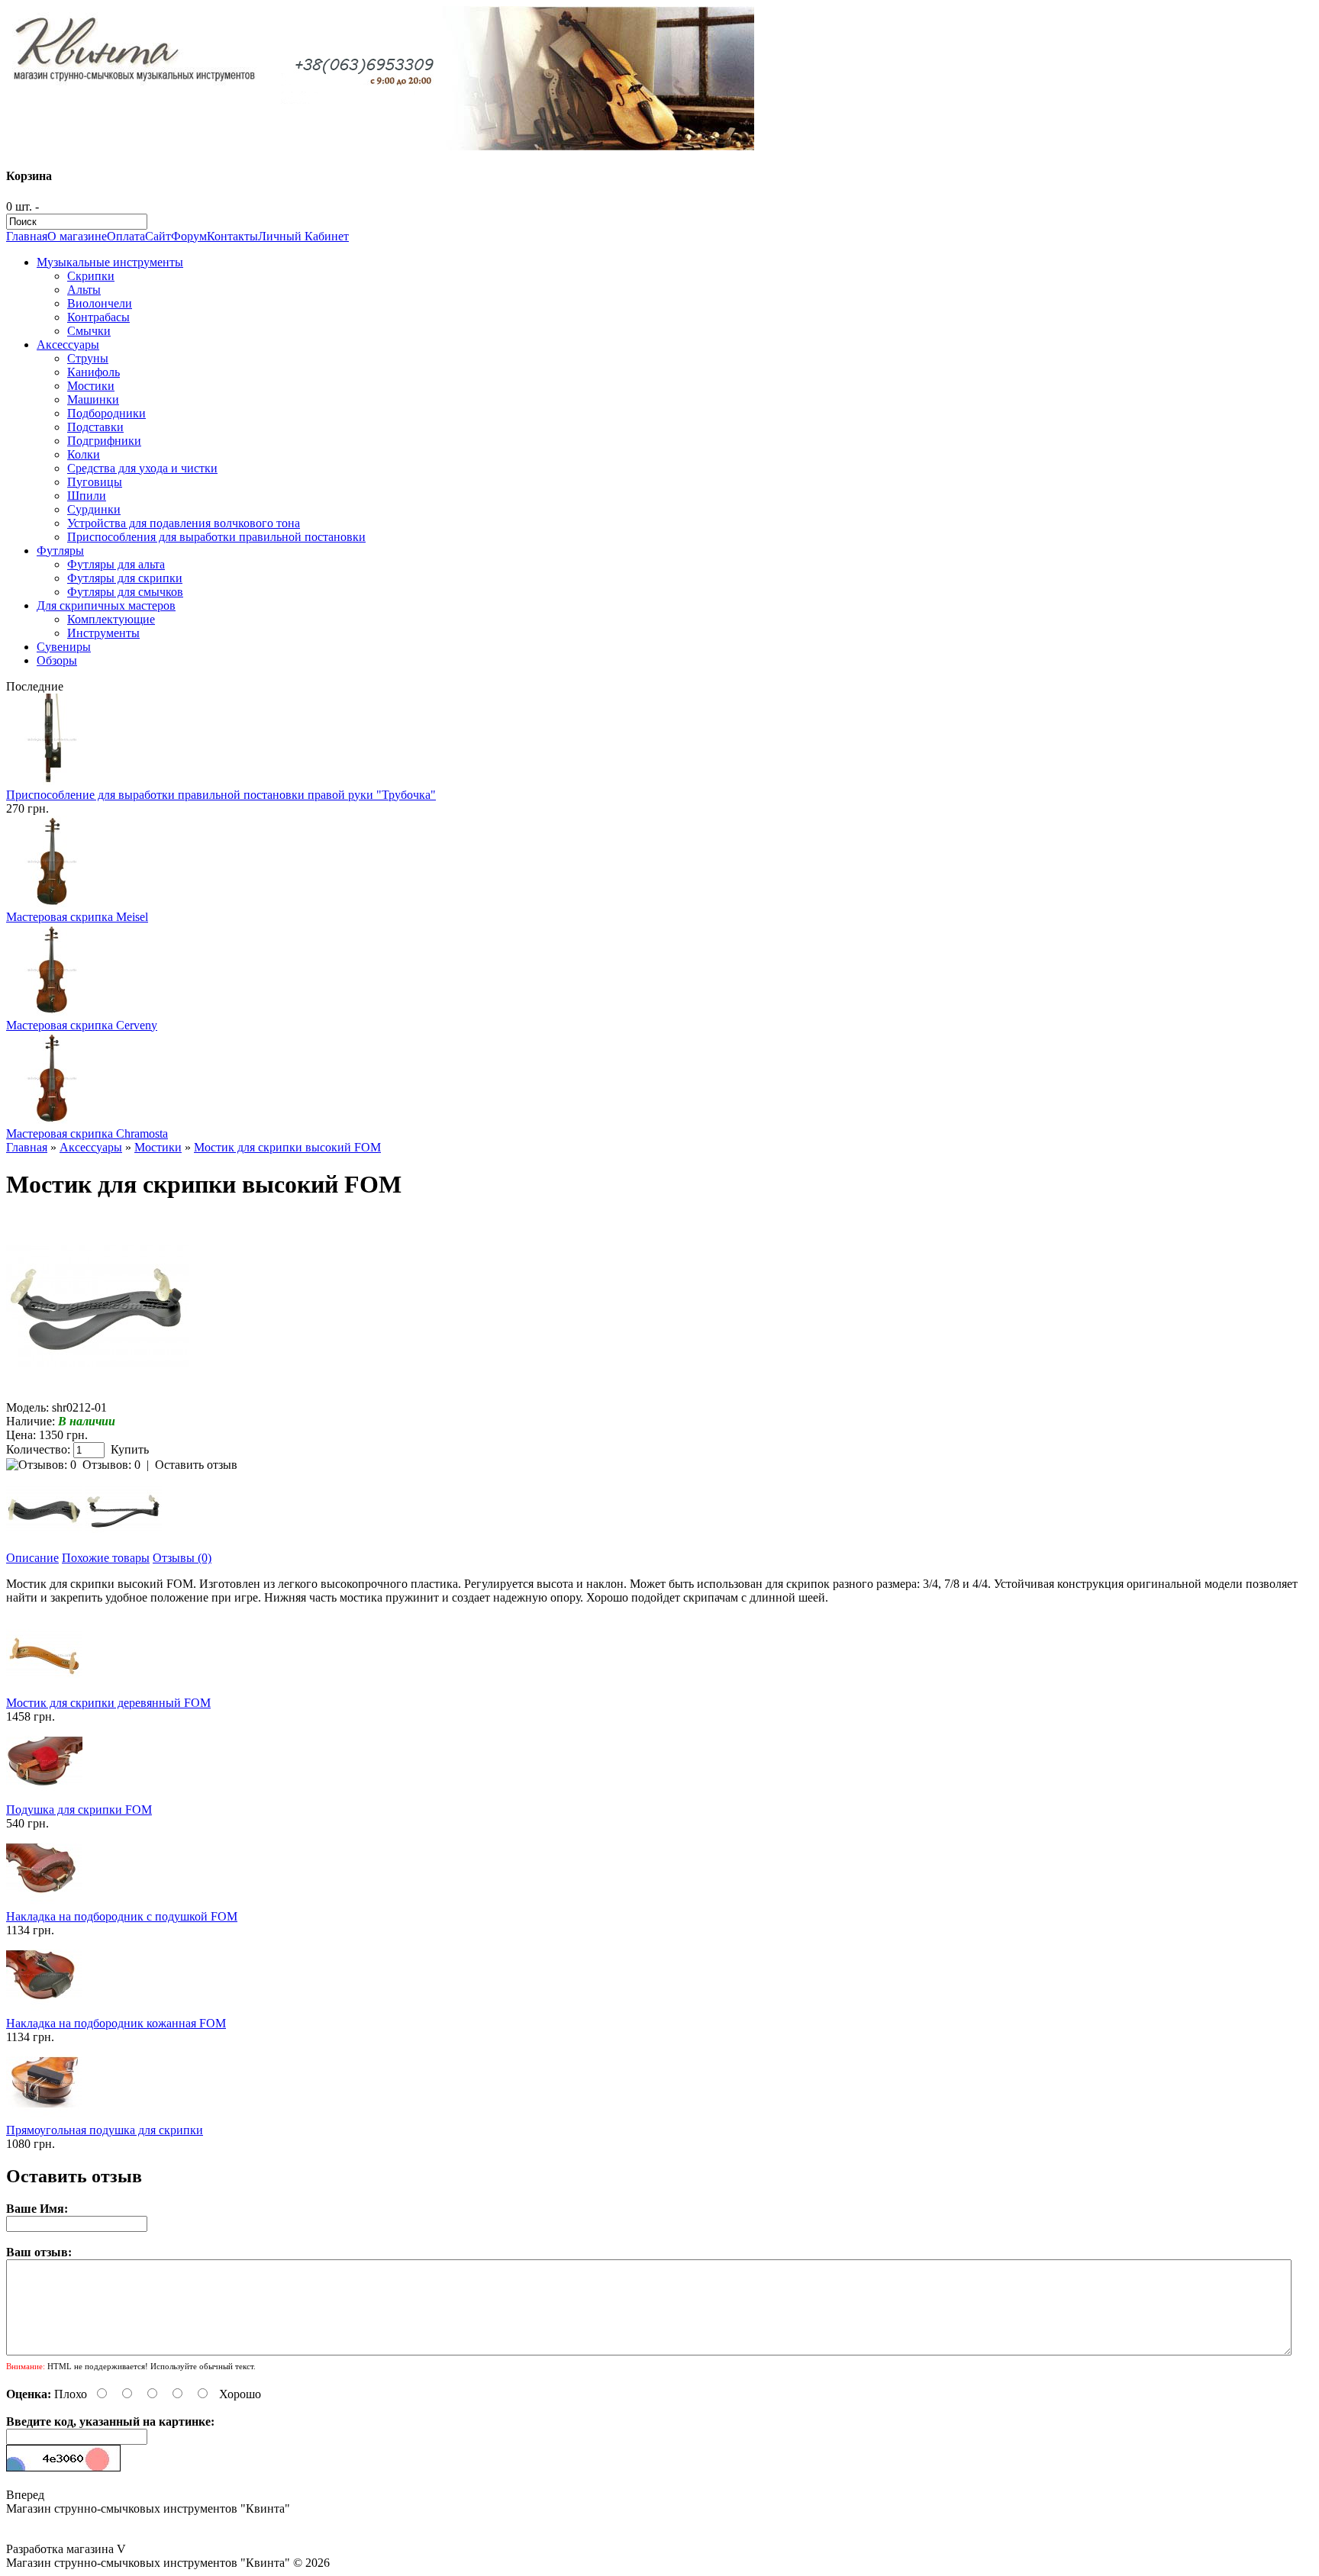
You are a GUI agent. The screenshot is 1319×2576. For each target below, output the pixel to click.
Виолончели (100, 303)
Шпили (87, 496)
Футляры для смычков (125, 592)
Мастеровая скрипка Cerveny (82, 1025)
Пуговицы (95, 482)
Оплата (126, 236)
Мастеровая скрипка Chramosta (87, 1133)
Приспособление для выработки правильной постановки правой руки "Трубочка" (221, 795)
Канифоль (94, 372)
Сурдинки (94, 509)
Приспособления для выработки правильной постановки (216, 537)
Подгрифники (104, 441)
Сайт (158, 236)
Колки (84, 454)
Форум (189, 236)
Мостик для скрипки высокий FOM (287, 1147)
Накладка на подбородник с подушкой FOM (122, 1916)
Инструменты (103, 633)
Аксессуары (68, 345)
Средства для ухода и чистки (142, 468)
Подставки (95, 427)
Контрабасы (98, 317)
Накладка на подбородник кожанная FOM (116, 2023)
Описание (32, 1558)
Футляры (60, 551)
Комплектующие (111, 619)
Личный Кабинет (303, 236)
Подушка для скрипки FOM (79, 1810)
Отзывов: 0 (111, 1465)
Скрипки (91, 276)
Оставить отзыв (196, 1465)
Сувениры (64, 647)
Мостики (91, 386)
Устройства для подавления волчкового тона (184, 523)
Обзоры (57, 660)
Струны (88, 358)
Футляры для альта (116, 564)
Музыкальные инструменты (110, 262)
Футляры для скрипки (125, 578)
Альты (84, 290)
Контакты (232, 236)
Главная (27, 236)
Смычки (89, 331)
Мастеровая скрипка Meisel (77, 917)
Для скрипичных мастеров (106, 605)
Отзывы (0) (182, 1558)
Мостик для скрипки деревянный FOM (108, 1703)
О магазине (77, 236)
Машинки (93, 399)
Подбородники (106, 413)
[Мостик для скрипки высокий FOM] (98, 1394)
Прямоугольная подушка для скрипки (105, 2130)
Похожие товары (106, 1558)
